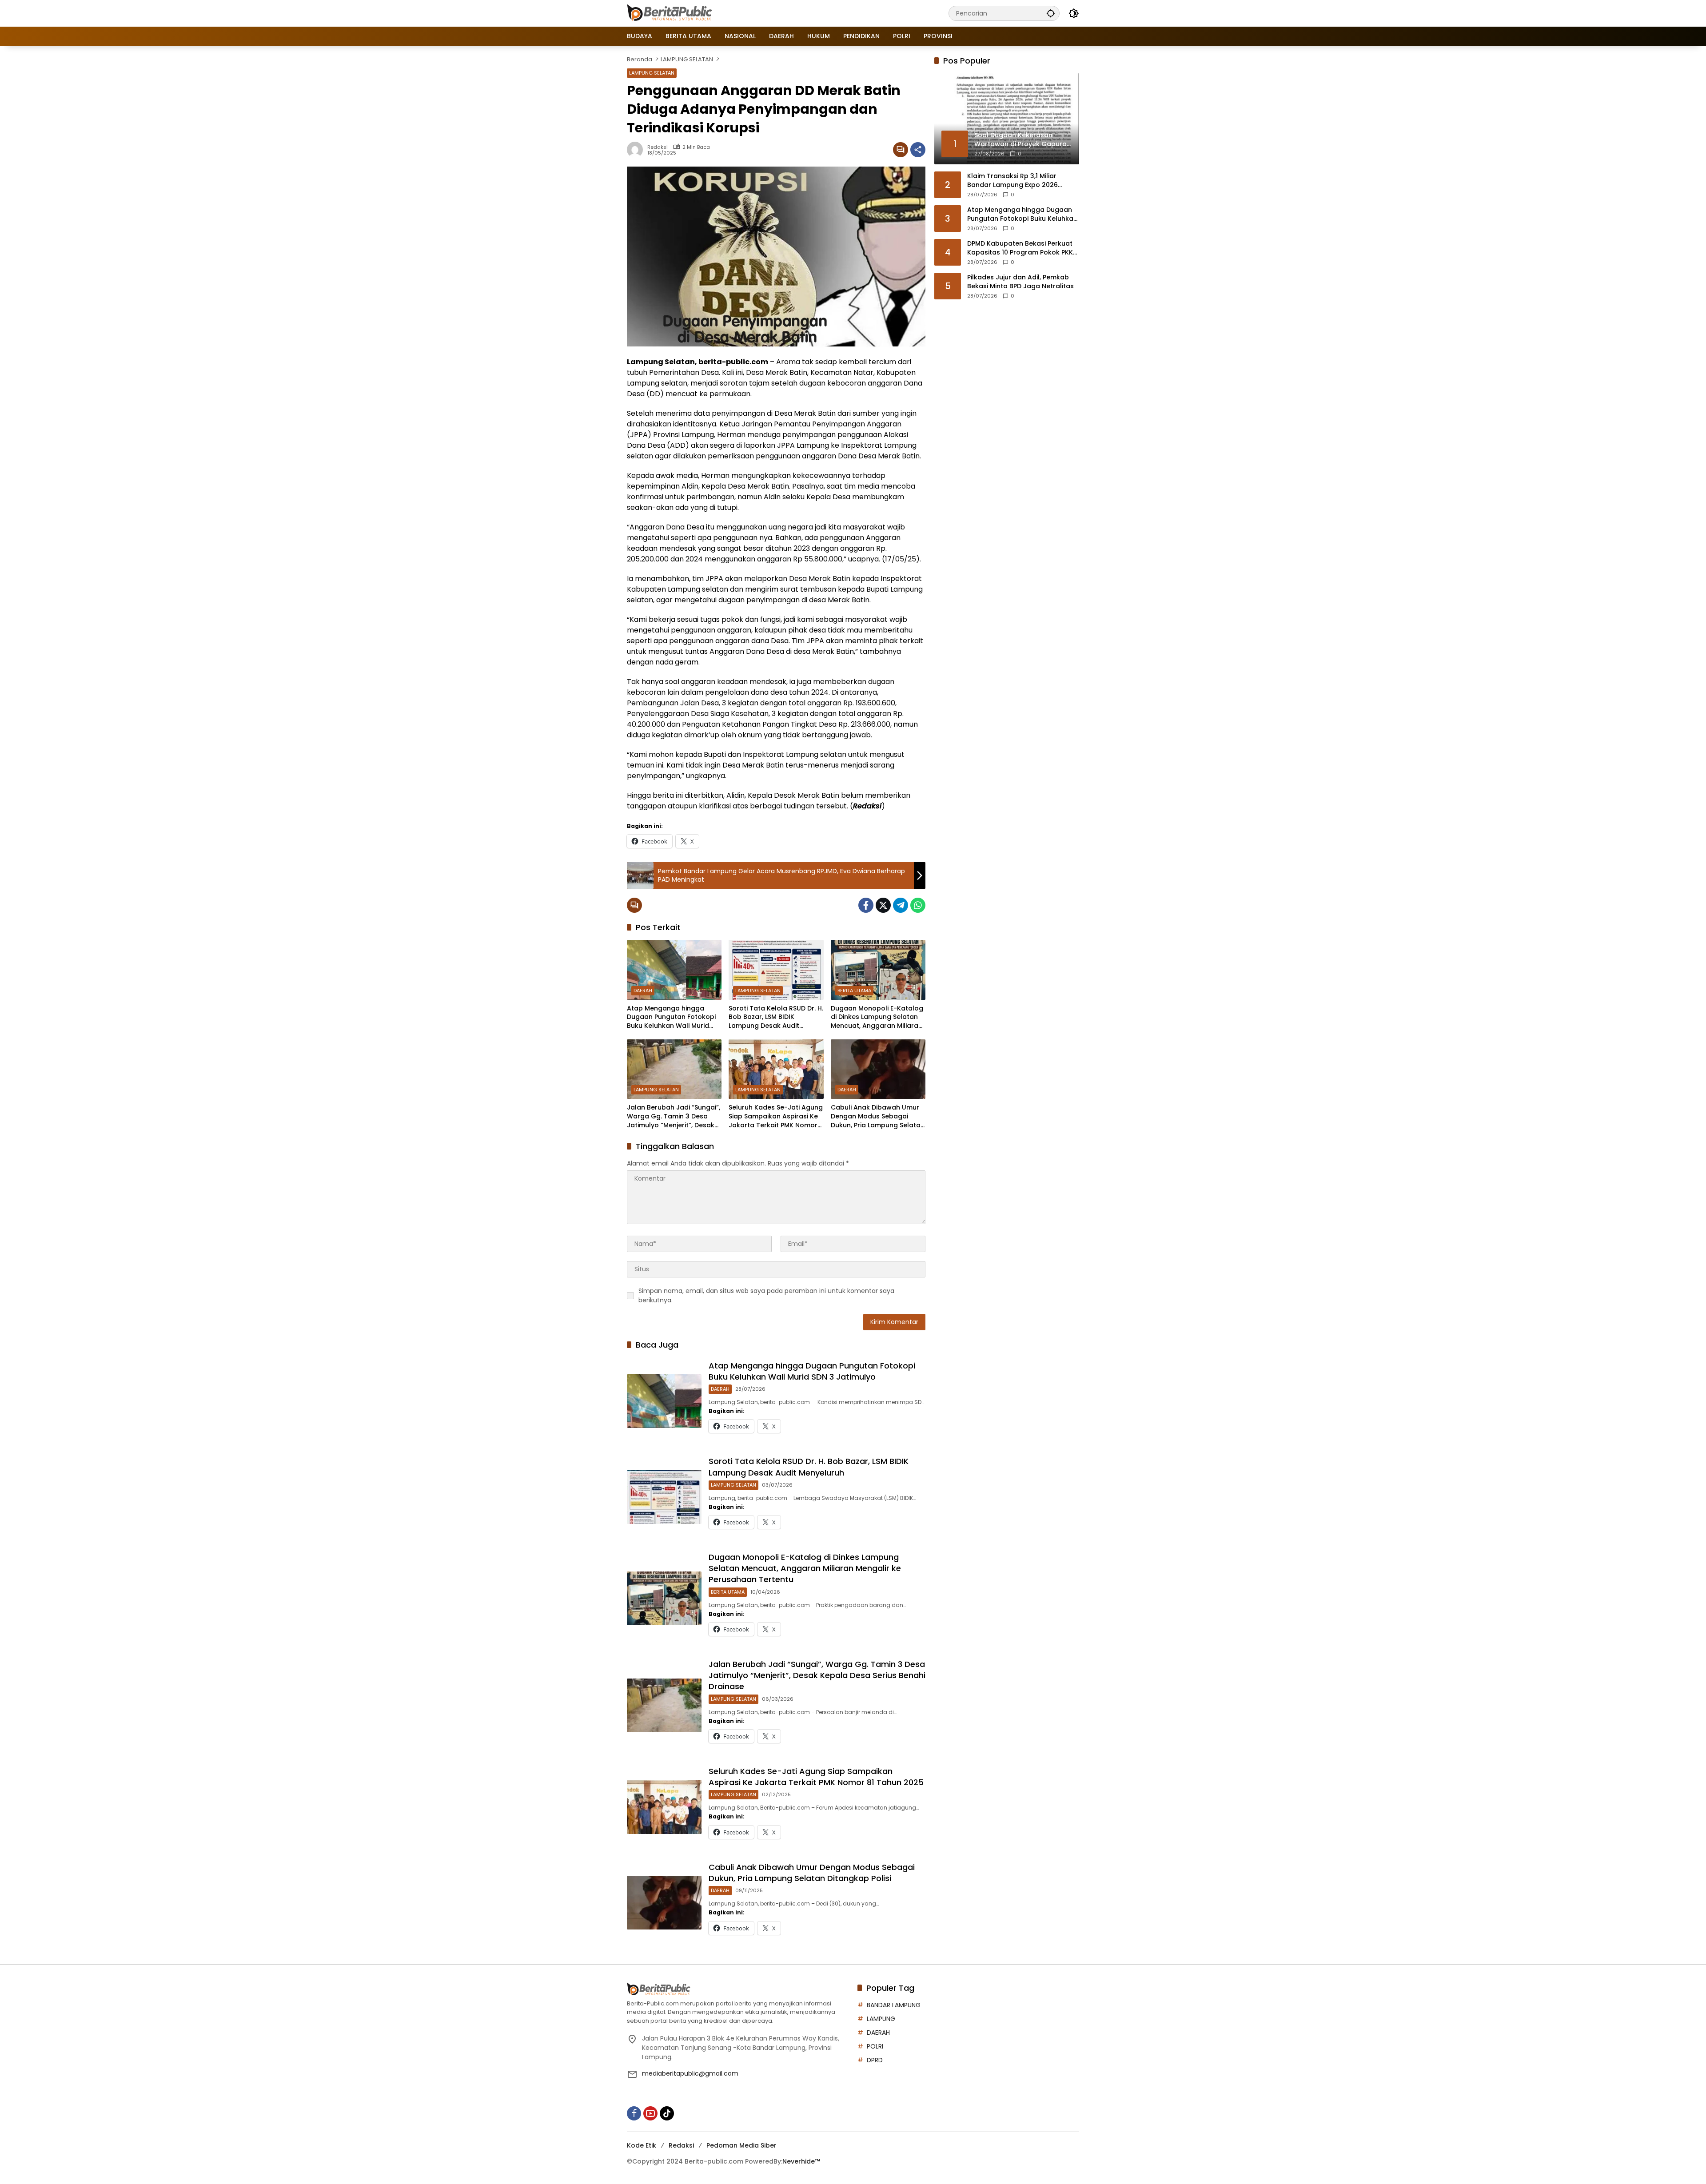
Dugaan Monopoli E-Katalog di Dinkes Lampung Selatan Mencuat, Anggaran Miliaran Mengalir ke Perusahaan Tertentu (877, 1017)
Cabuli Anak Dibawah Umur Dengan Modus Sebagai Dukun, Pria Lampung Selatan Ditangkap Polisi (878, 1116)
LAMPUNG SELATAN (652, 73)
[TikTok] (667, 2113)
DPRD (875, 2060)
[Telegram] (901, 905)
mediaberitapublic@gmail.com (690, 2073)
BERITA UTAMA (854, 991)
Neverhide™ (801, 2161)
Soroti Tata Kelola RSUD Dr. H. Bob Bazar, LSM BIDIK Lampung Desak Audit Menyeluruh (776, 1017)
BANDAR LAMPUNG (894, 2005)
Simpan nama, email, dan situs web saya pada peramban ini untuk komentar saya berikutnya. (766, 1295)
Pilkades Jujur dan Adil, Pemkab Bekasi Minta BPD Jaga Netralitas (1020, 282)
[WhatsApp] (918, 905)
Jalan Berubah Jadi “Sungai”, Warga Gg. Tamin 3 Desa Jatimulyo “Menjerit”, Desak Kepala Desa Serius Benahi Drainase (674, 1116)
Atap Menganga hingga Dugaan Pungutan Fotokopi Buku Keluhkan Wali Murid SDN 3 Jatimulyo (671, 1017)
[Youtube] (650, 2113)
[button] (1051, 13)
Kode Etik (642, 2145)
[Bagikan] (918, 150)
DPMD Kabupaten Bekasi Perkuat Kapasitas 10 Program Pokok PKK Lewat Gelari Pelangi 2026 (1020, 248)
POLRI (875, 2046)
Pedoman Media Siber (741, 2145)
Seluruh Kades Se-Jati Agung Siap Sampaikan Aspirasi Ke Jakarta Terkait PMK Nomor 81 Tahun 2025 (776, 1116)
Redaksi (658, 147)
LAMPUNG (881, 2019)
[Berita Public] (670, 13)
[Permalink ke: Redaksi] (637, 150)
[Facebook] (866, 905)
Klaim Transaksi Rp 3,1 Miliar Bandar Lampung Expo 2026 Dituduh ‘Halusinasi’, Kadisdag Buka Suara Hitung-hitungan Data (1022, 181)
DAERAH (643, 991)
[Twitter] (883, 905)
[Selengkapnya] (738, 1989)
